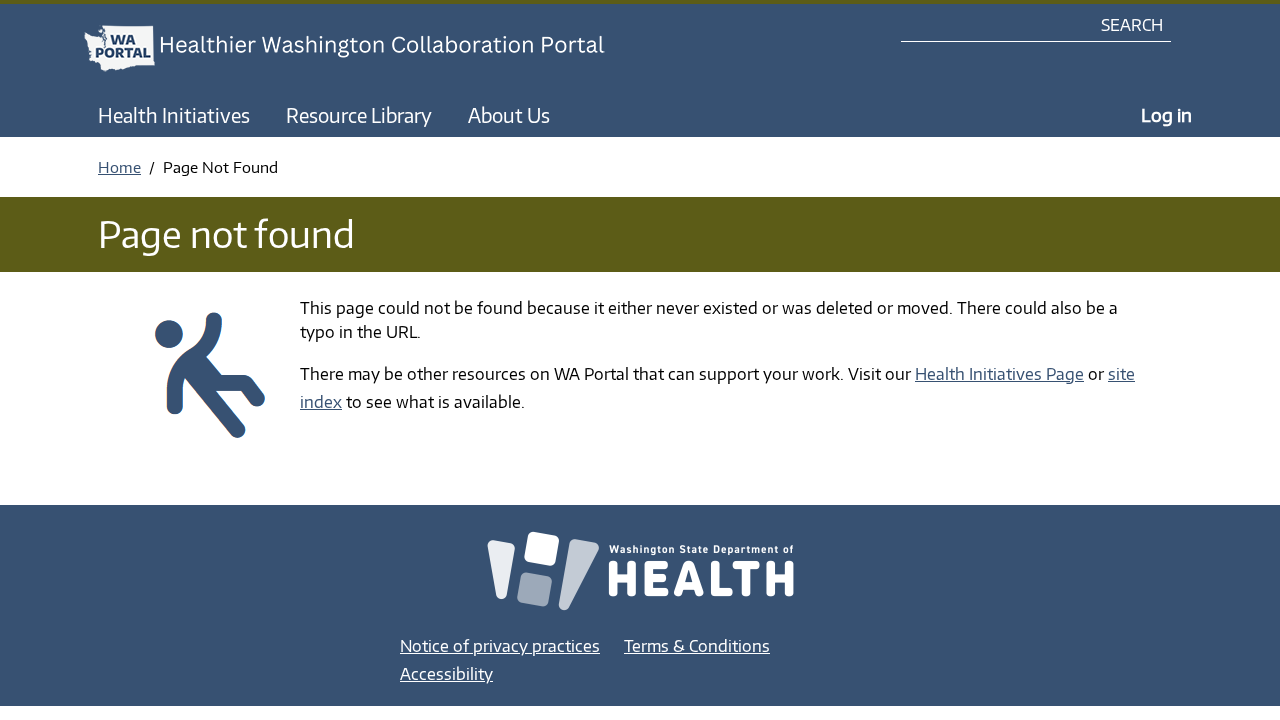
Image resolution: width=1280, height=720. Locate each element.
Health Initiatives (174, 115)
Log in (1166, 114)
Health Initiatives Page (999, 374)
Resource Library (359, 115)
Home (119, 167)
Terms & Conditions (697, 646)
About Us (509, 115)
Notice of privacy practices (500, 646)
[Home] (363, 48)
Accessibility (446, 674)
